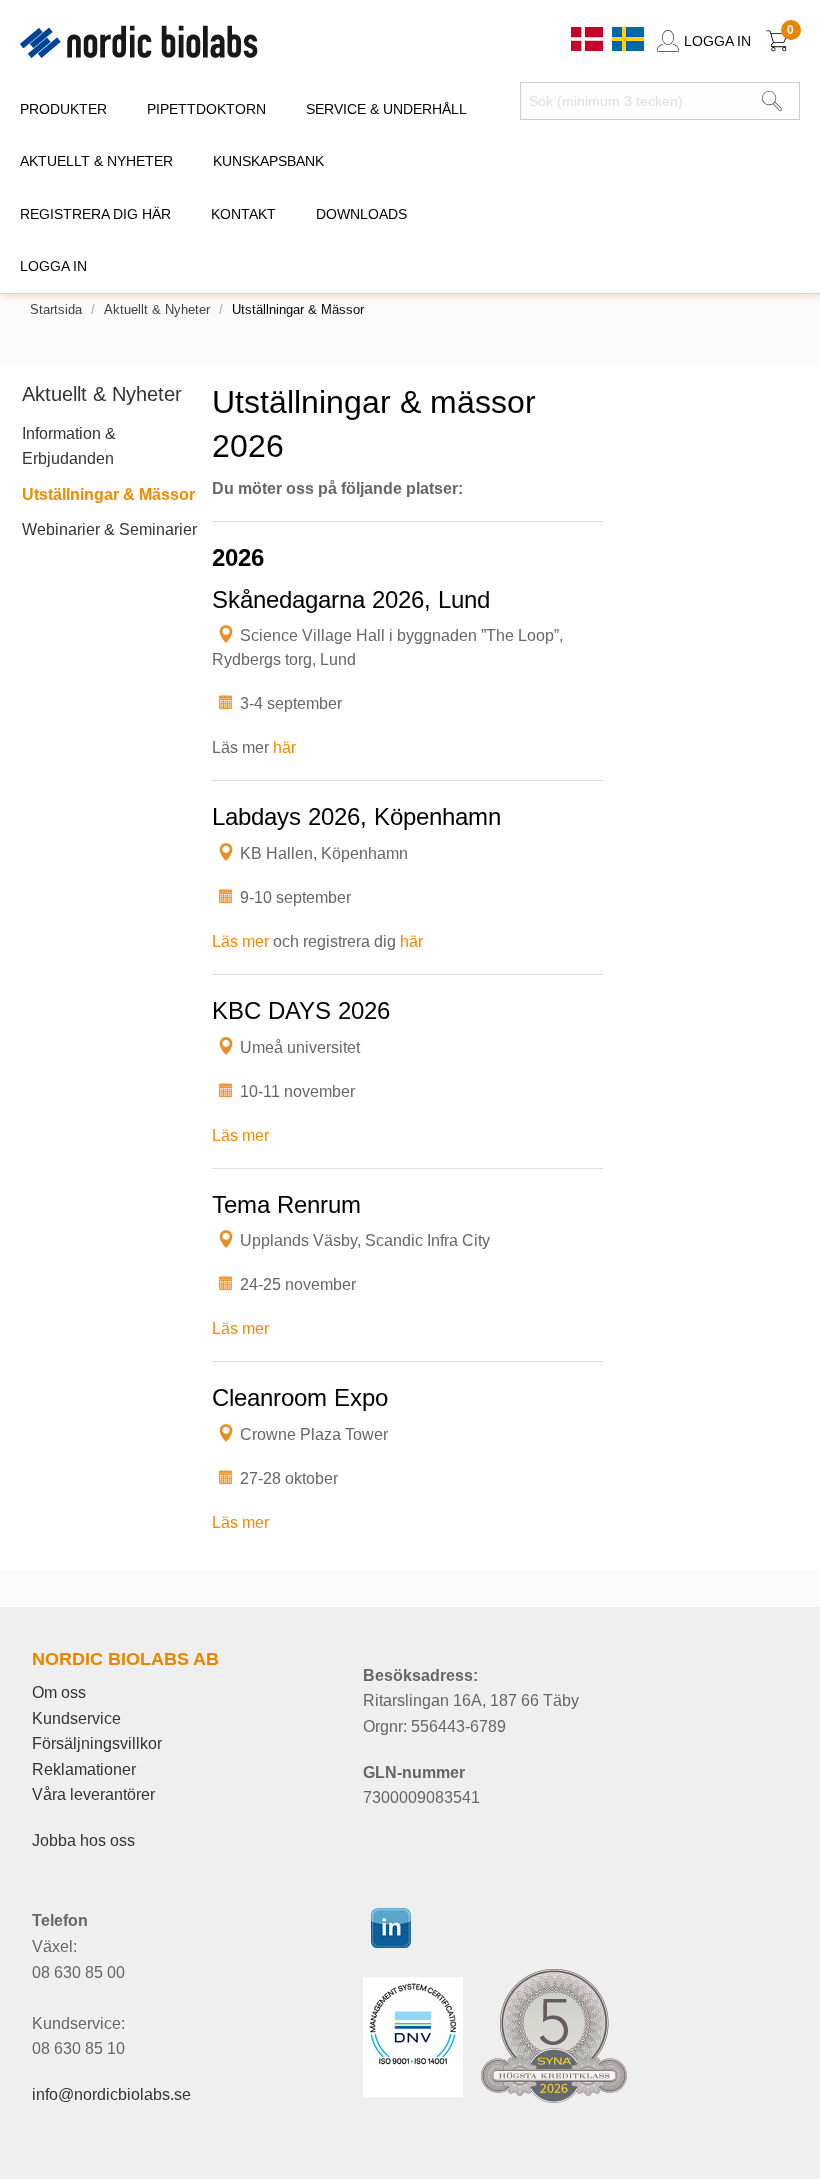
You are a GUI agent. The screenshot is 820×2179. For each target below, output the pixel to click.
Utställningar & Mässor (108, 494)
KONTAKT (243, 214)
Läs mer (240, 941)
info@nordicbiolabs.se (111, 2094)
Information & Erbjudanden (69, 446)
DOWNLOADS (361, 214)
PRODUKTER (63, 109)
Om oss (59, 1692)
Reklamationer (84, 1769)
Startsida (56, 309)
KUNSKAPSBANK (268, 161)
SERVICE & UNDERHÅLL (386, 109)
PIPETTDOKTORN (206, 109)
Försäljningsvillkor (97, 1743)
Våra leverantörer (93, 1794)
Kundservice (76, 1718)
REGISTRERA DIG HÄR (95, 214)
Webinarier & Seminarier (109, 529)
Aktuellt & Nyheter (157, 309)
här (284, 747)
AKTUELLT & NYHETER (96, 161)
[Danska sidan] (589, 37)
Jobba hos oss (83, 1840)
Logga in (53, 266)
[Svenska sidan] (628, 37)
